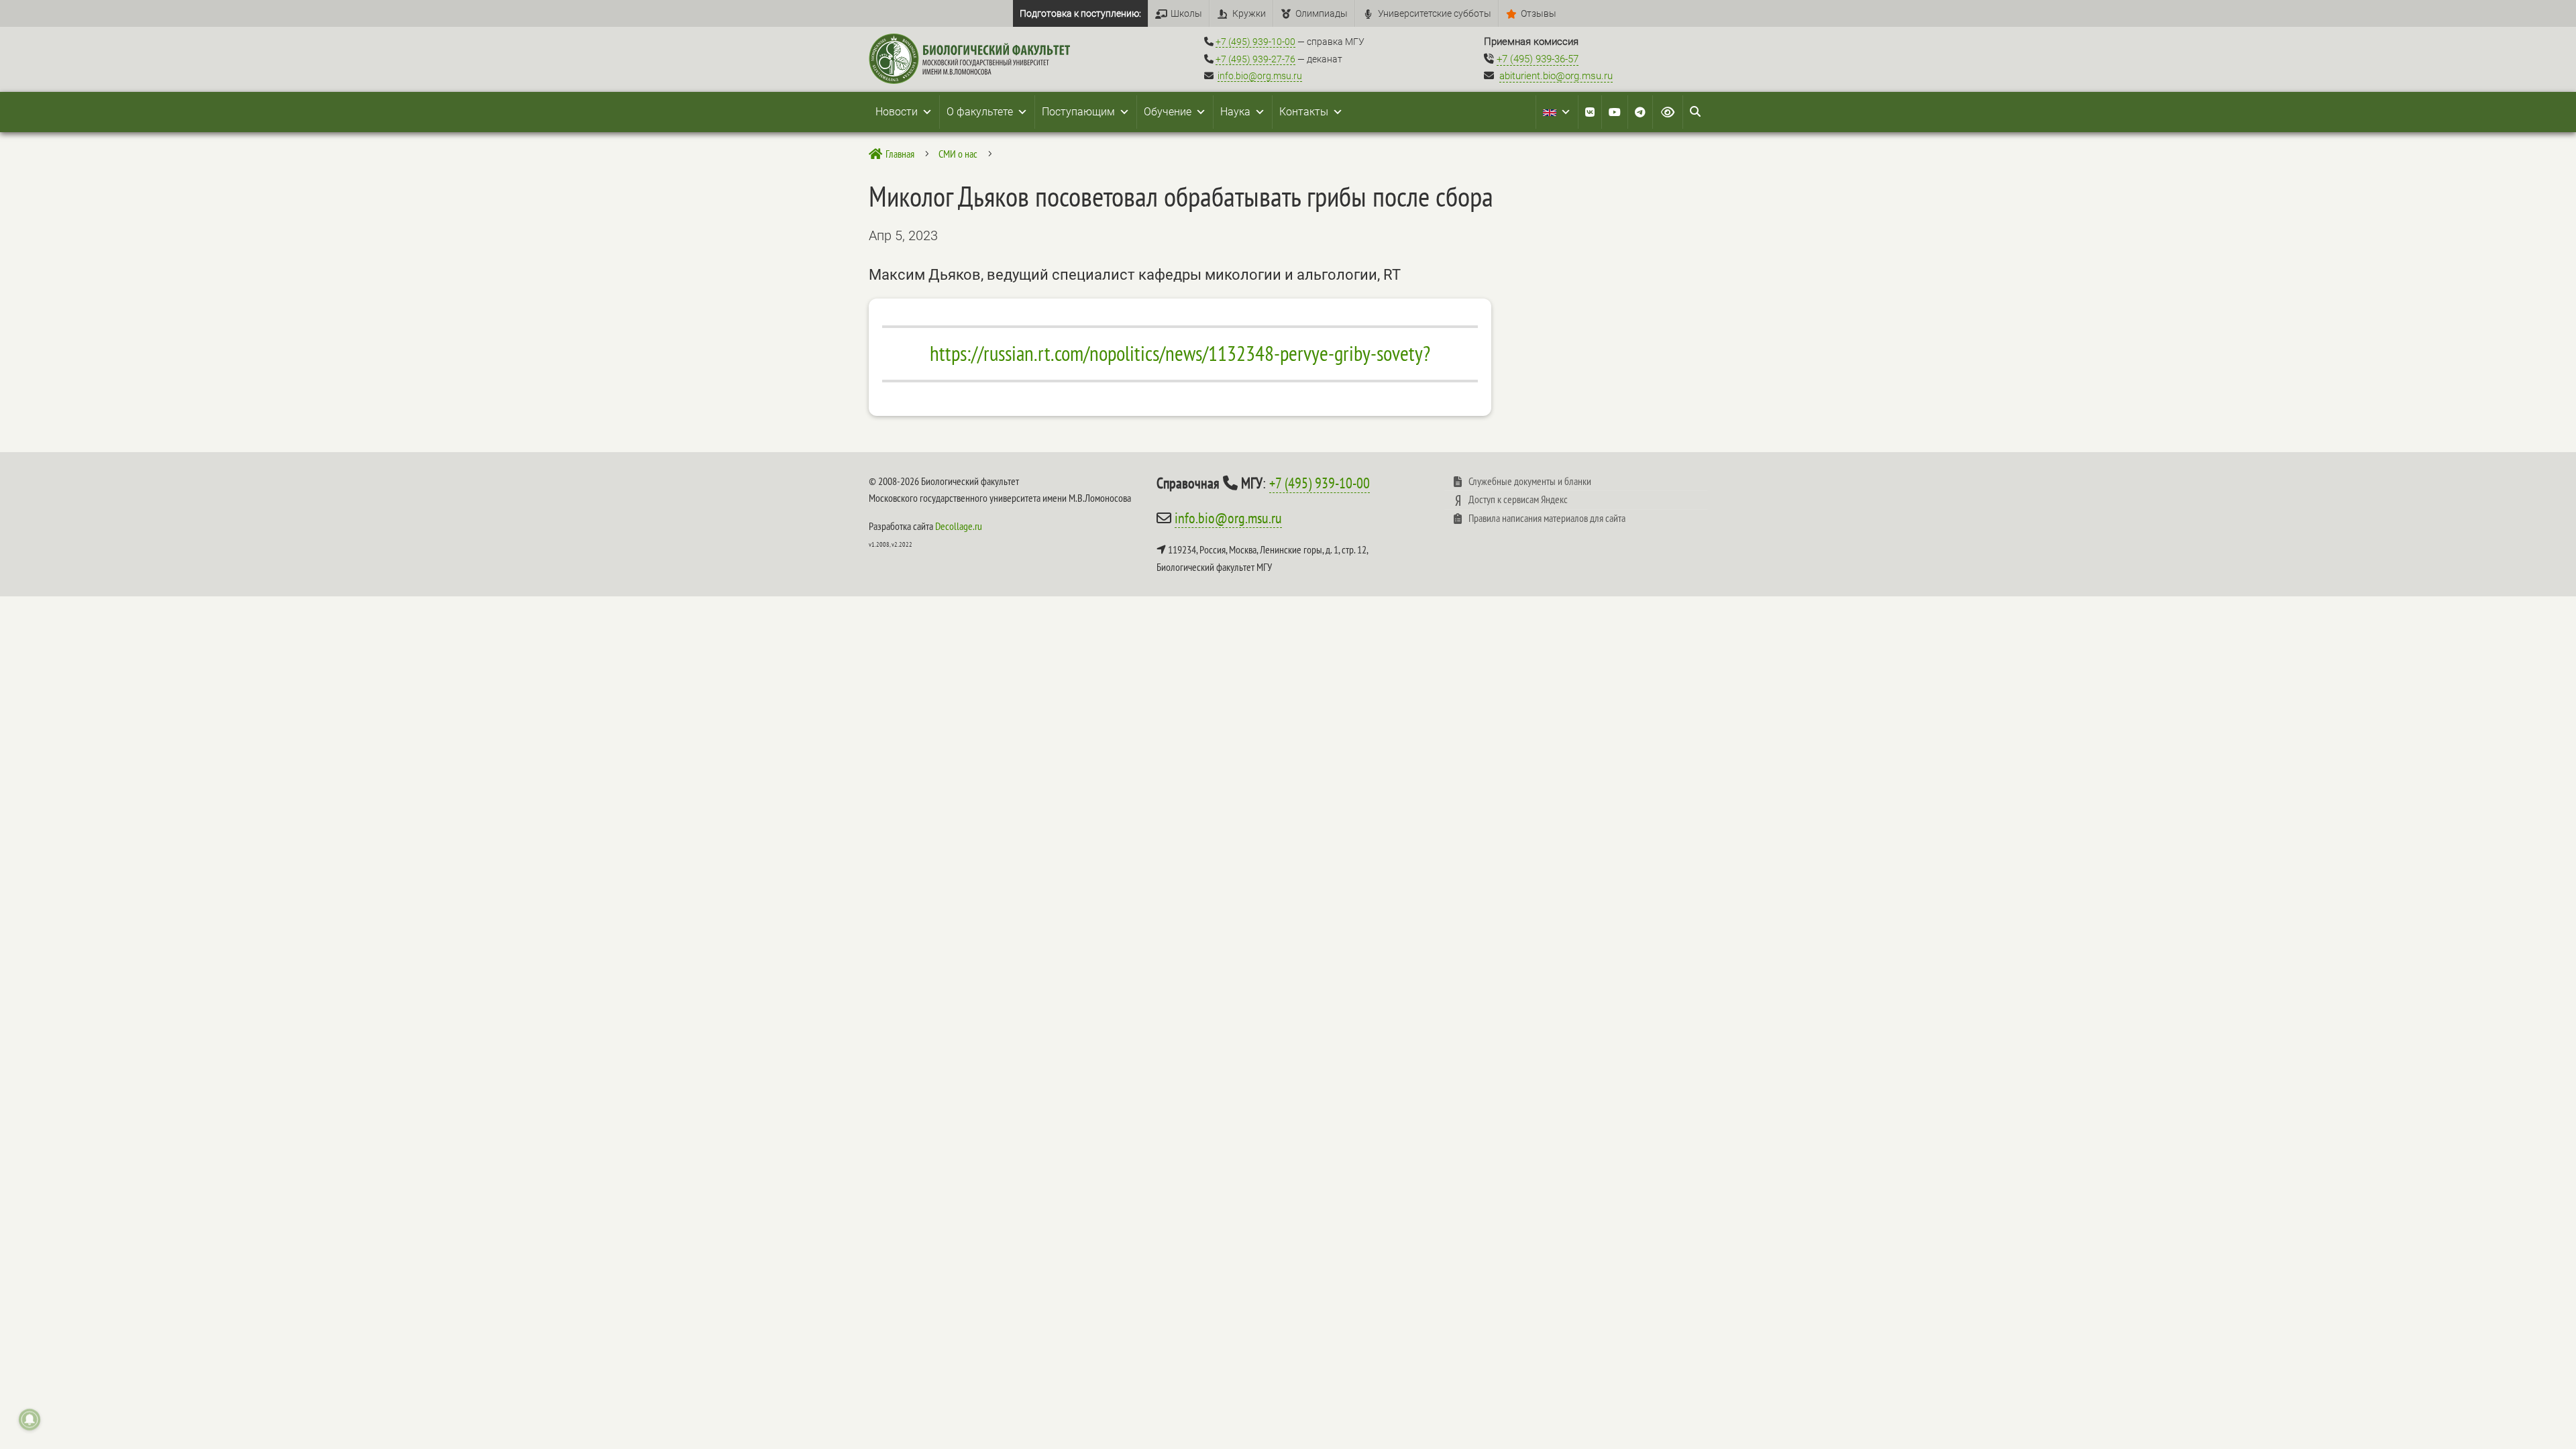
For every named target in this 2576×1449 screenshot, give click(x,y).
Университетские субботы (1435, 13)
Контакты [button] (1304, 112)
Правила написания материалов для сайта (1547, 518)
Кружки (1249, 13)
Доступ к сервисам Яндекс (1518, 499)
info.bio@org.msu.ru (1260, 76)
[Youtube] (1615, 112)
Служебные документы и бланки (1530, 481)
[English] (1557, 112)
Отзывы (1539, 13)
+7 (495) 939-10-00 (1255, 42)
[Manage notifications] (30, 1419)
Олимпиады (1322, 13)
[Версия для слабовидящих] (1668, 112)
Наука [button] (1235, 112)
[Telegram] (1640, 112)
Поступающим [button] (1078, 112)
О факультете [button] (980, 112)
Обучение (1168, 112)
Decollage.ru (959, 526)
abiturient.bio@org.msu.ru (1556, 76)
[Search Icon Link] (1695, 112)
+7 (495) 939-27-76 (1255, 59)
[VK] (1590, 112)
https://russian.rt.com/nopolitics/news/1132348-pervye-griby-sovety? (1180, 354)
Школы (1186, 13)
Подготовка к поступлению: (1080, 13)
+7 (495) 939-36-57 (1538, 59)
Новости (897, 112)
